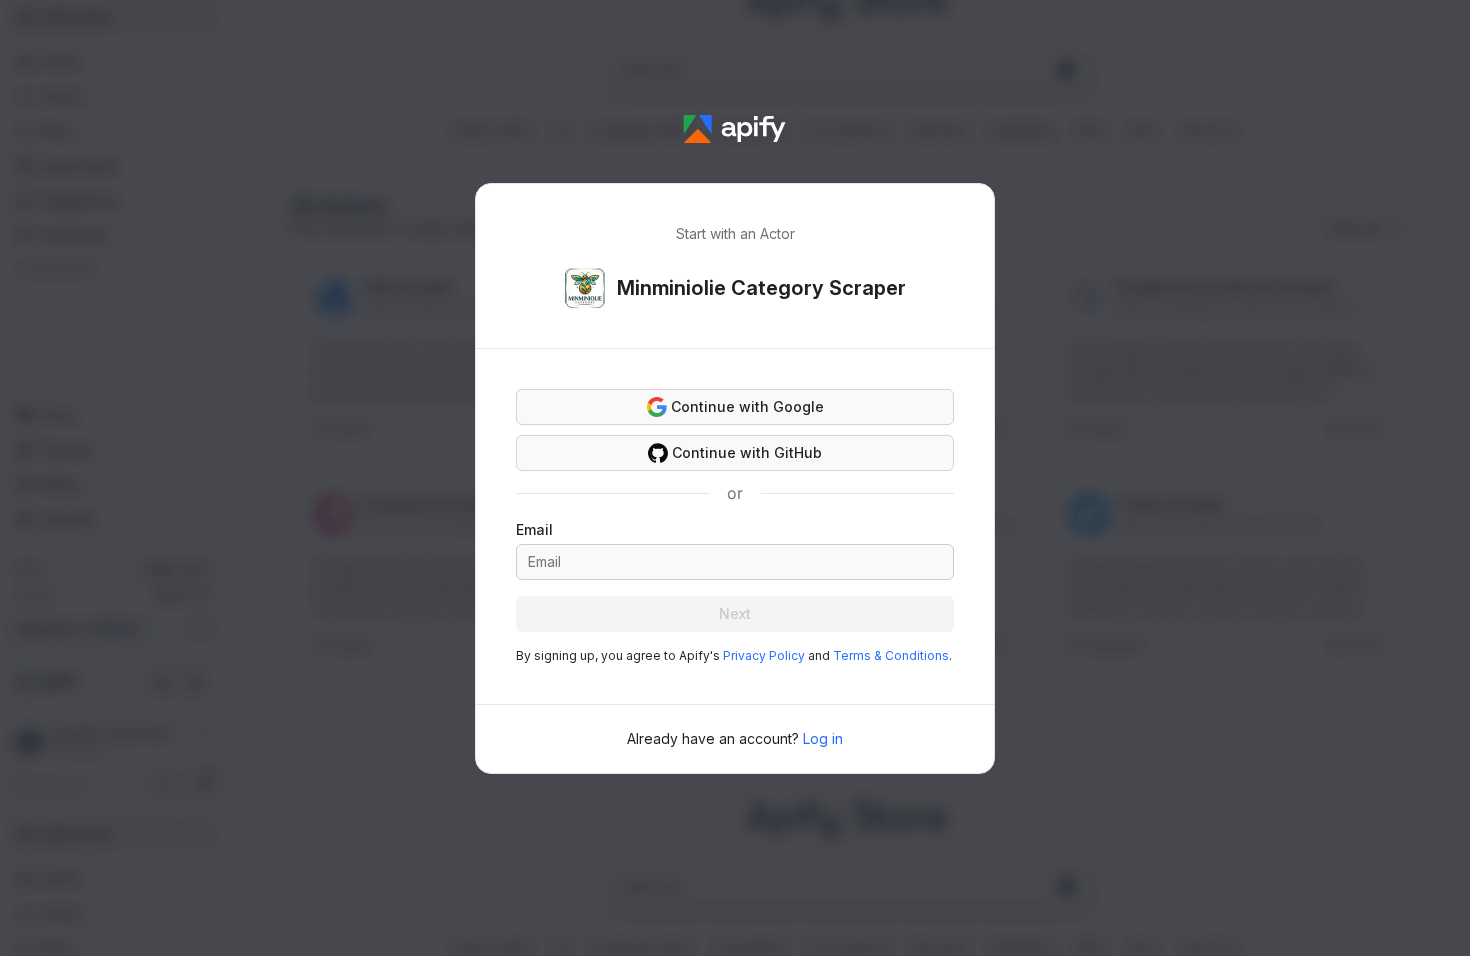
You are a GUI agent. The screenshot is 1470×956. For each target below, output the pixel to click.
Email (534, 529)
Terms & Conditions (891, 655)
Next (735, 613)
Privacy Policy (764, 655)
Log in (823, 738)
